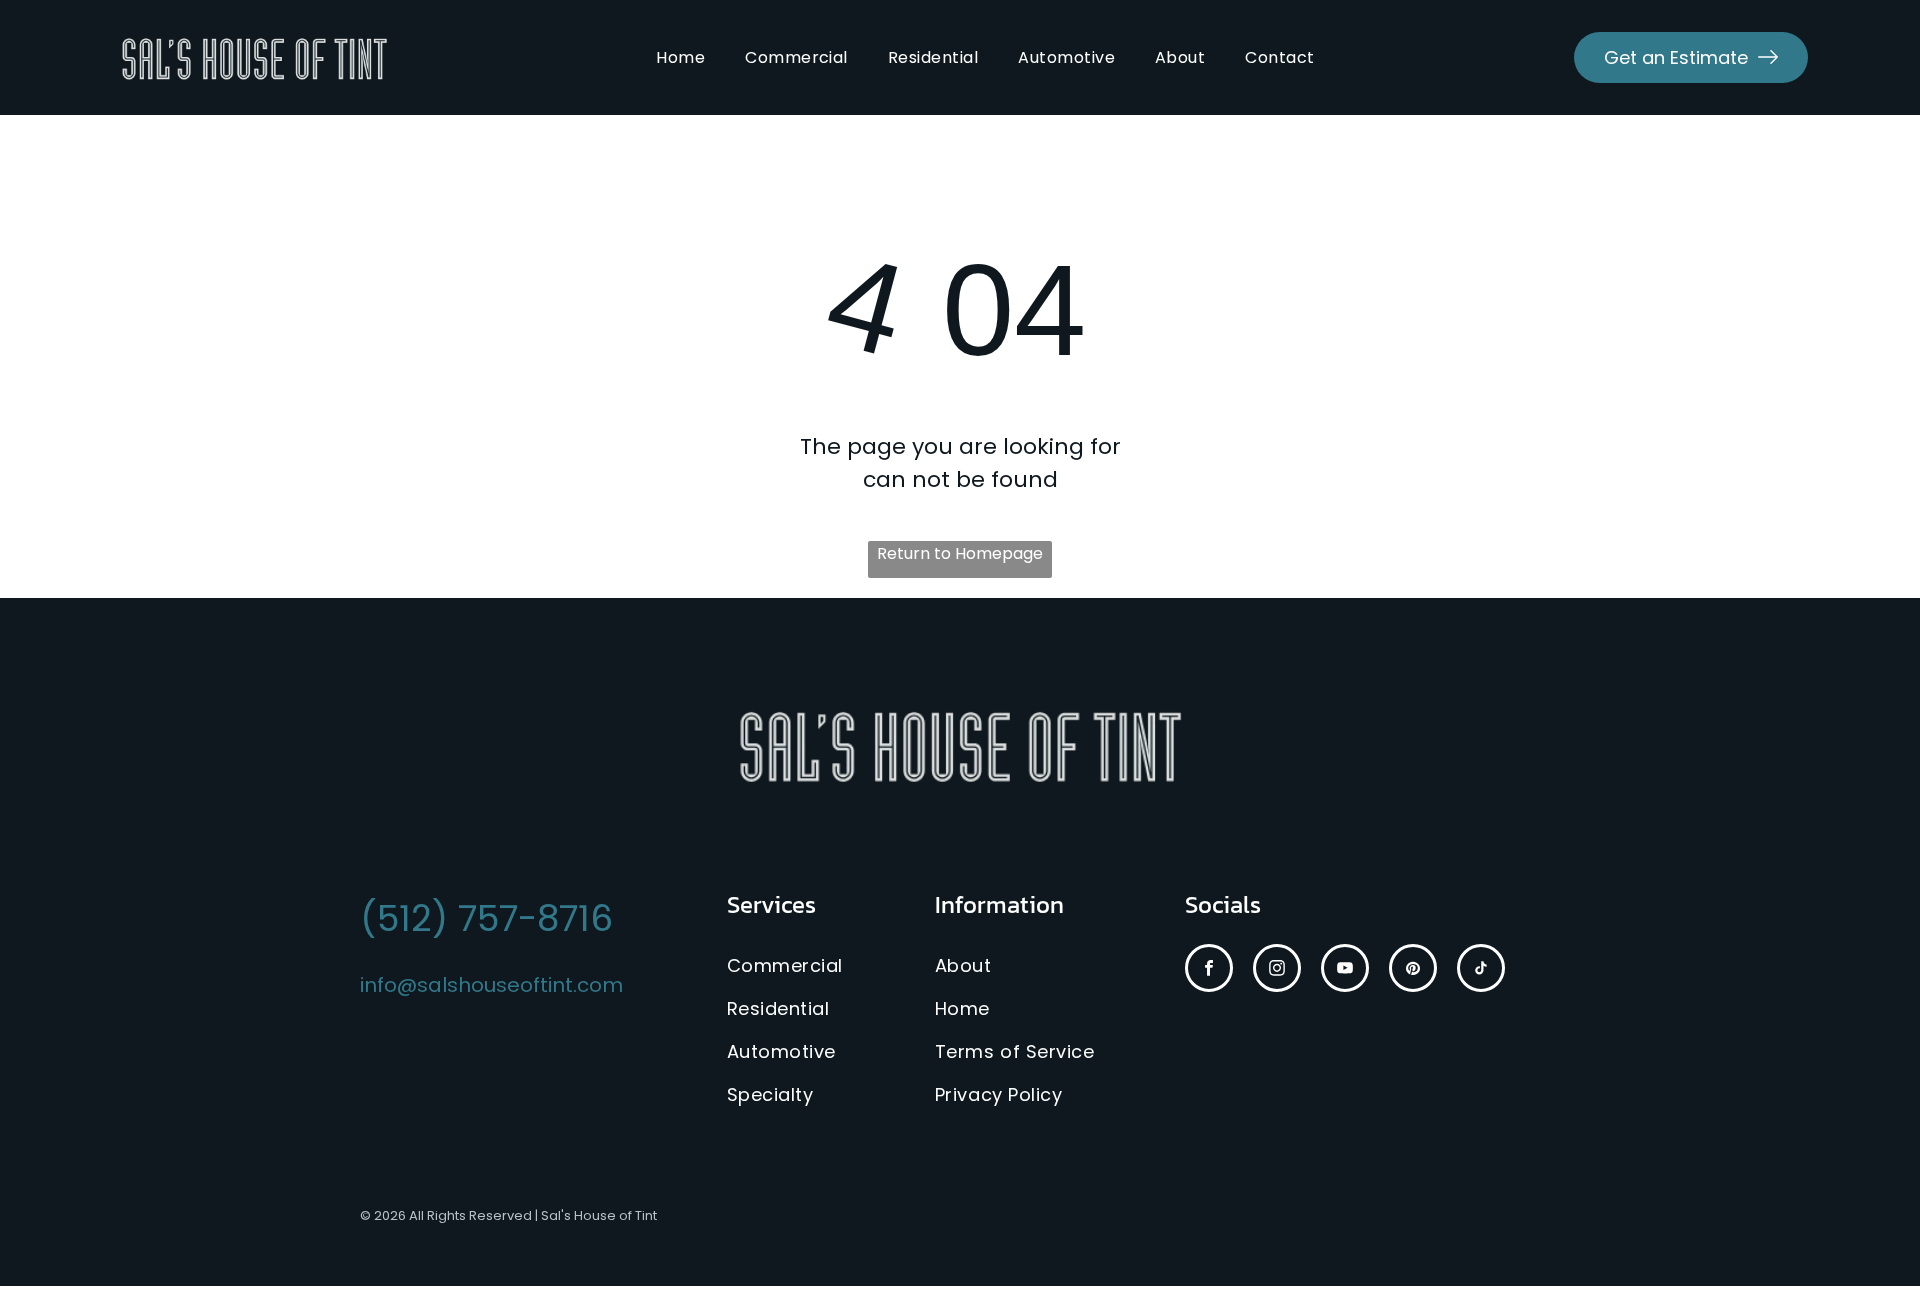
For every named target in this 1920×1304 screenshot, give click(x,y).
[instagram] (1277, 970)
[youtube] (1345, 970)
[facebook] (1209, 970)
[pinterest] (1413, 970)
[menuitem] (680, 57)
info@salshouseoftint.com (491, 985)
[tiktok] (1481, 970)
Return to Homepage (960, 553)
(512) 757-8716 (486, 918)
